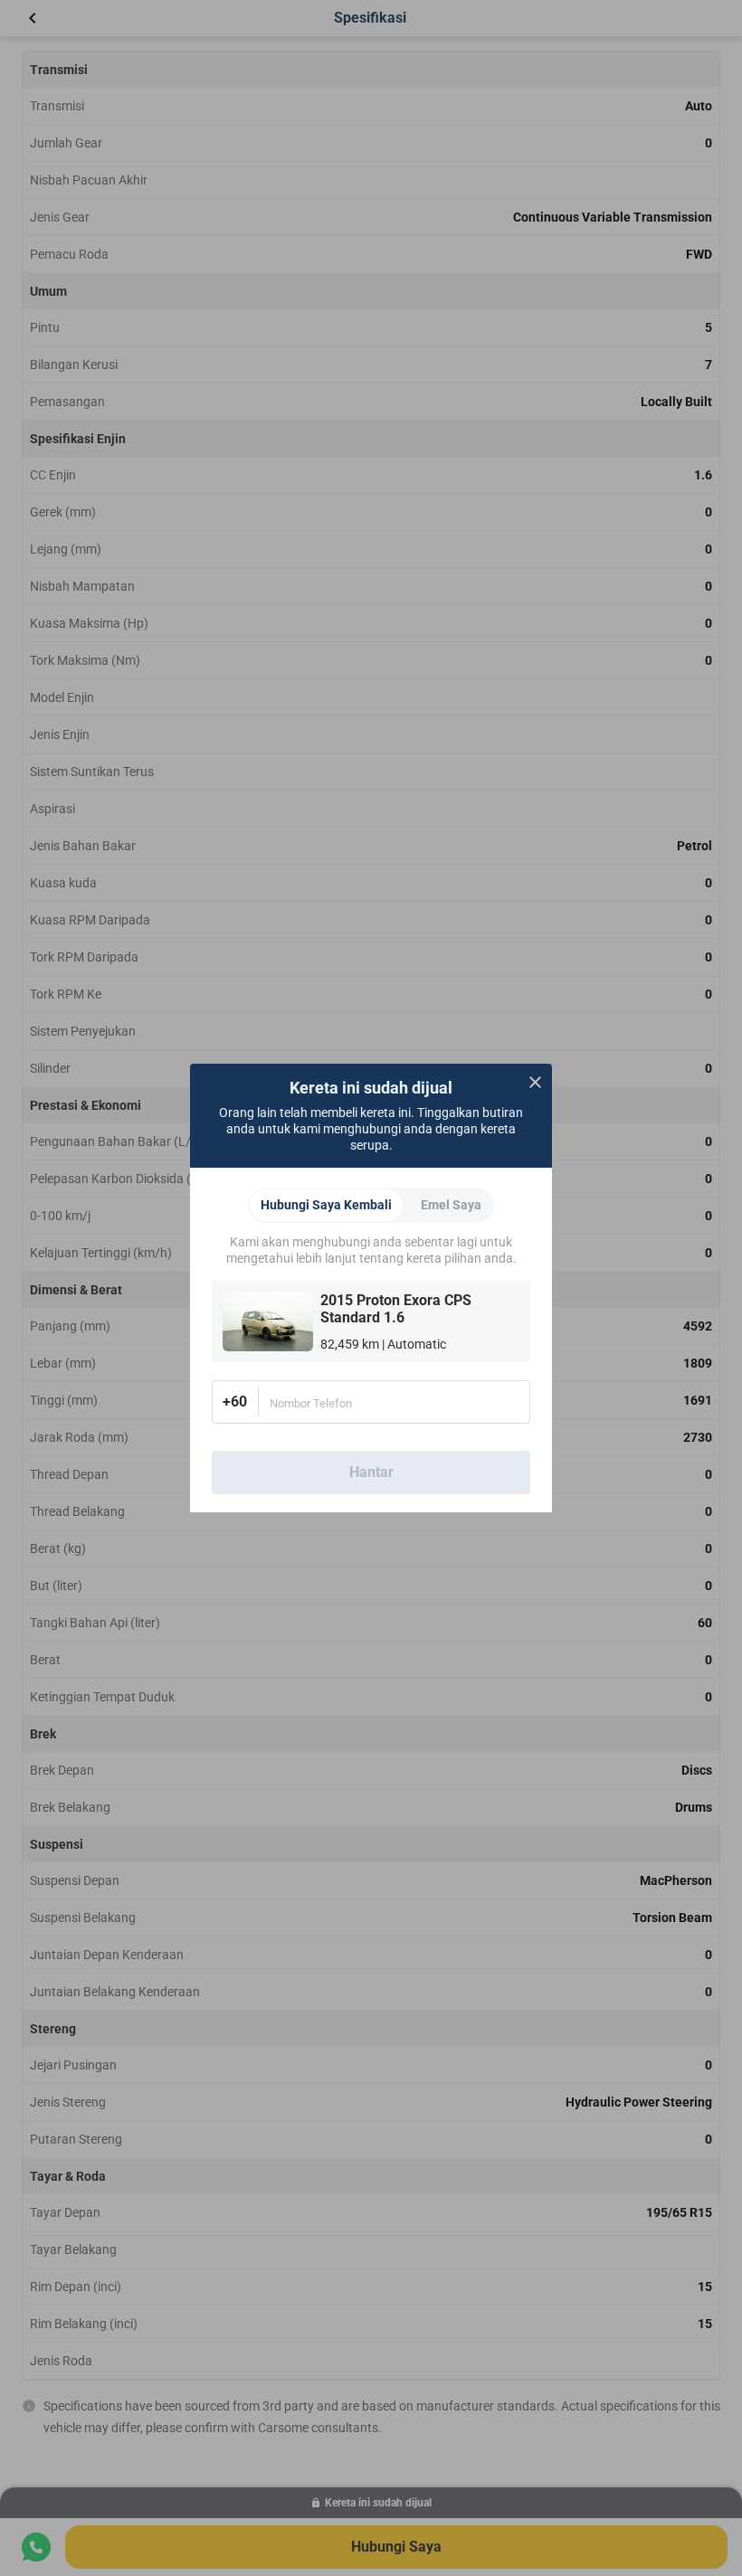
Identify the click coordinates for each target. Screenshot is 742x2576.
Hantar (371, 1472)
